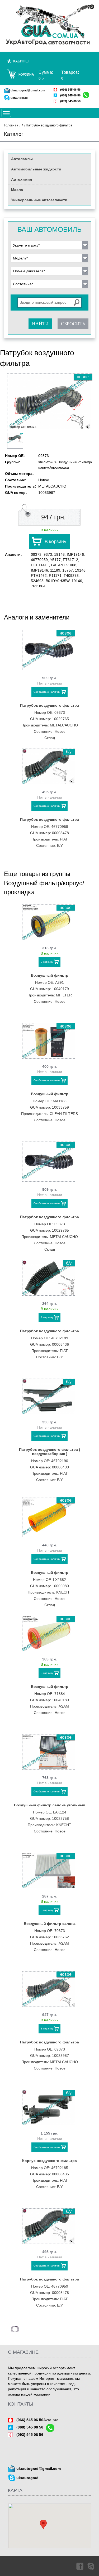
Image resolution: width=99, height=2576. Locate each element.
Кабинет (22, 61)
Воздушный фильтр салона (50, 1924)
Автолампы (22, 159)
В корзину (55, 542)
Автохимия (22, 179)
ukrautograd (19, 98)
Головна (10, 125)
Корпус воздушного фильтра (49, 2161)
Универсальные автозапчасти (39, 200)
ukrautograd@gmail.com (28, 90)
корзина (26, 75)
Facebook (79, 2566)
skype (91, 2566)
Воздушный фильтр (50, 975)
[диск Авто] (49, 25)
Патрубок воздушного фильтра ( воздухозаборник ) (50, 1452)
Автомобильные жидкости (36, 169)
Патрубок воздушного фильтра (49, 705)
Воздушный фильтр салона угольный (50, 1805)
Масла (17, 190)
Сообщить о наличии (47, 692)
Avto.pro (51, 2420)
